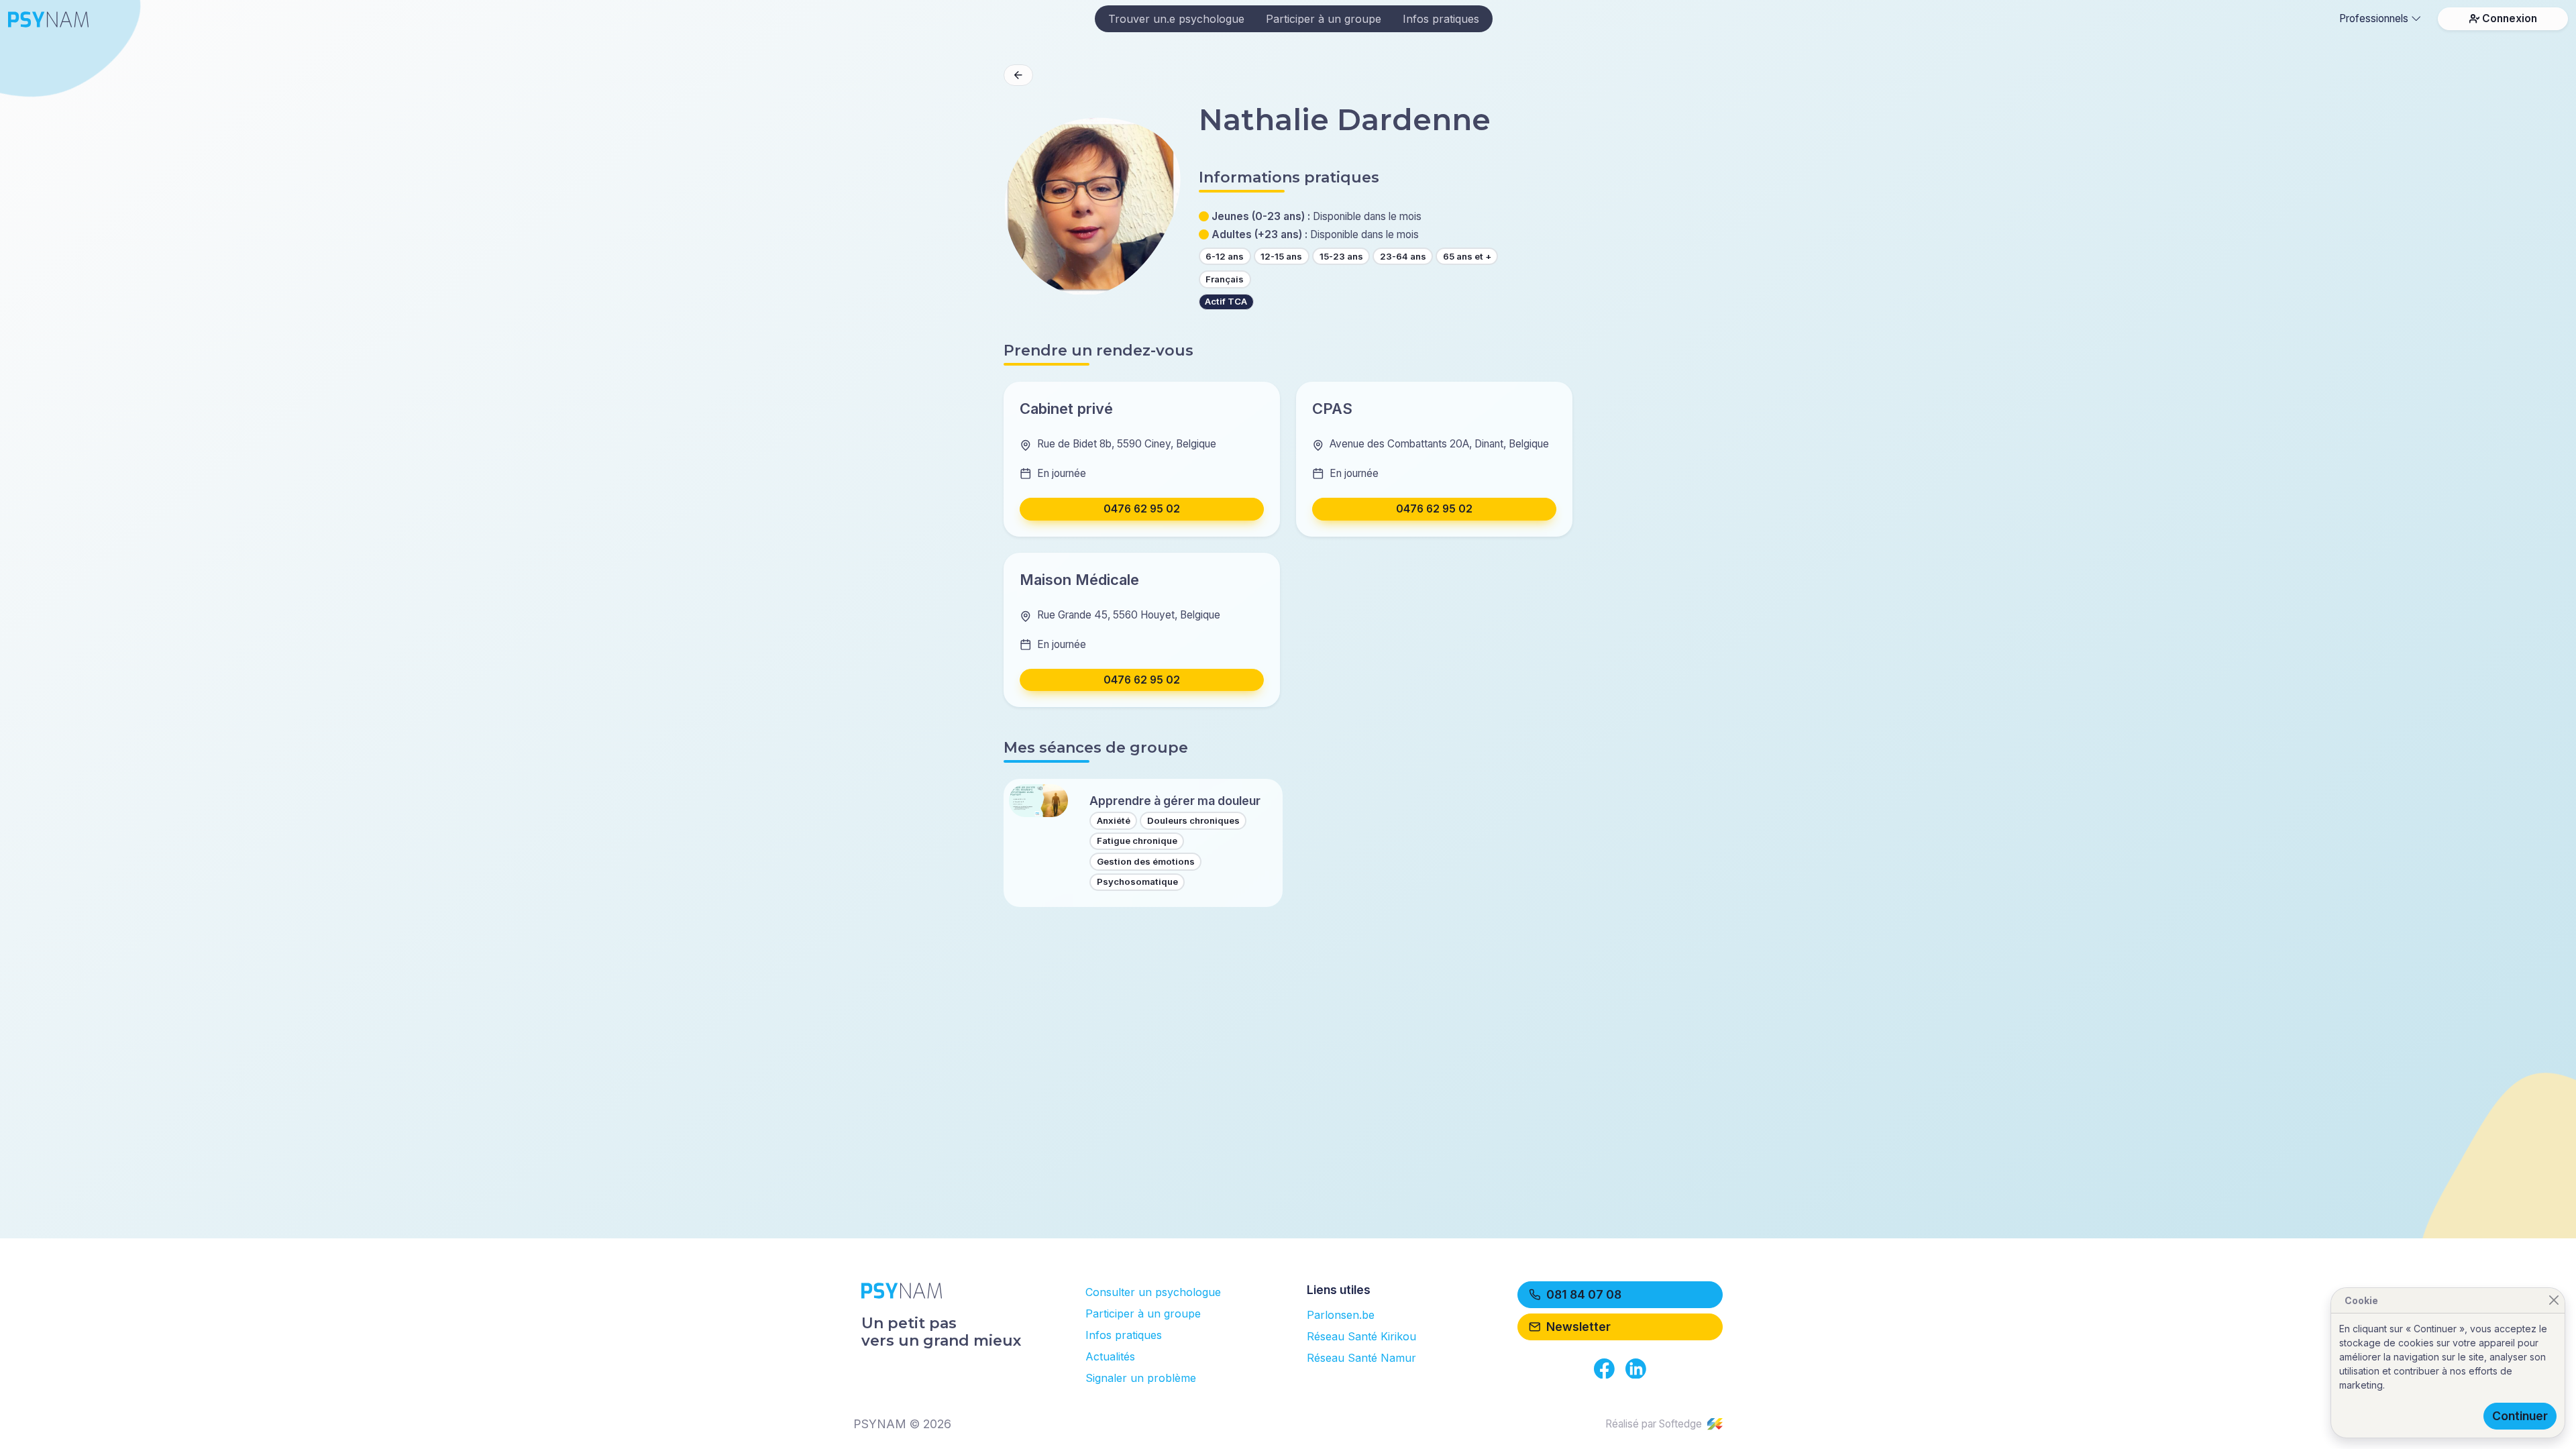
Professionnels (2374, 18)
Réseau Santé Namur (1361, 1358)
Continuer (2520, 1416)
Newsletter (1578, 1327)
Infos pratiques (1441, 19)
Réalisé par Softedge (1654, 1424)
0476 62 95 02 (1142, 509)
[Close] (2554, 1300)
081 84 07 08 (1584, 1294)
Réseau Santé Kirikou (1361, 1336)
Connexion (2510, 18)
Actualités (1110, 1356)
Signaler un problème (1141, 1378)
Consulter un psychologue (1153, 1292)
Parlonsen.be (1341, 1315)
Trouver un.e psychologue (1176, 19)
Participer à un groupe (1324, 19)
